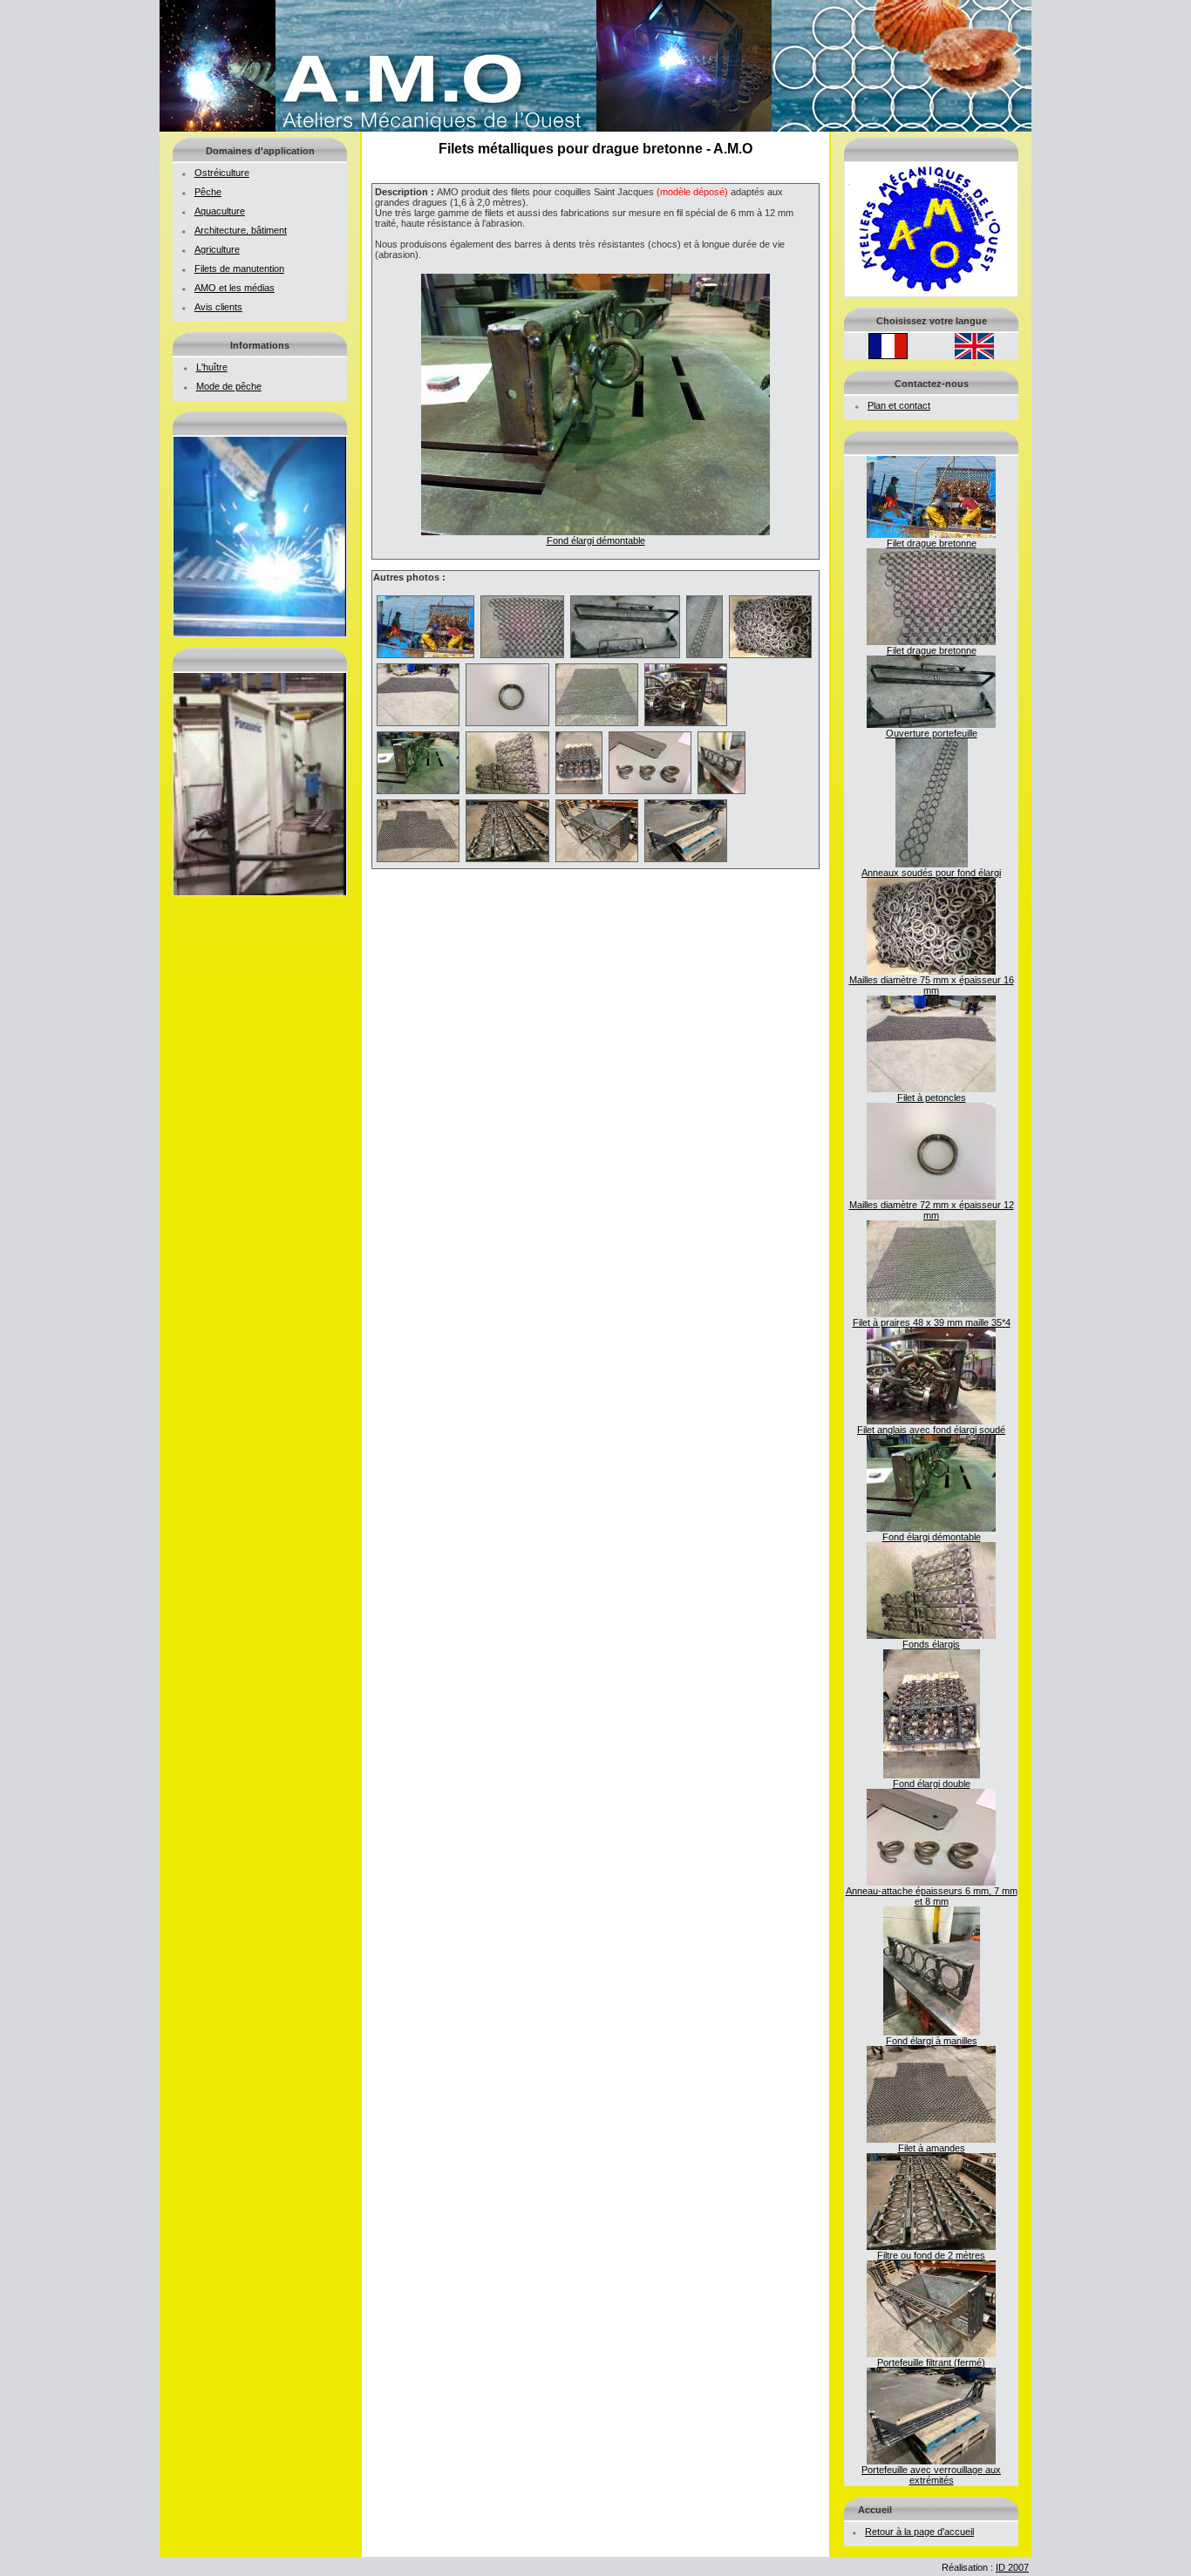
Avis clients (218, 307)
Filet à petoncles (932, 1098)
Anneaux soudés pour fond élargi (931, 873)
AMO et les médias (235, 288)
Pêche (208, 192)
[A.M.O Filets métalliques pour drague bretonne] (595, 128)
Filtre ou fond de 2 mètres (931, 2255)
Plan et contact (899, 405)
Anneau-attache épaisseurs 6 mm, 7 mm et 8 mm (932, 1896)
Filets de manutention (239, 268)
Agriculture (217, 249)
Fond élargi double (932, 1784)
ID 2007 (1012, 2567)
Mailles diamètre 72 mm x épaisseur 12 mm (932, 1210)
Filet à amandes (932, 2148)
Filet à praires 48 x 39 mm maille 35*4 (932, 1322)
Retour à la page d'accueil (919, 2532)
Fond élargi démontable (932, 1537)
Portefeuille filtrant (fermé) (931, 2362)
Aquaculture (220, 211)
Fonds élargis (931, 1644)
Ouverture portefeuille (932, 733)
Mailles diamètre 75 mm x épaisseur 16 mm (932, 985)
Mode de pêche (229, 386)
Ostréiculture (222, 173)
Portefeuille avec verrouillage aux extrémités (931, 2475)
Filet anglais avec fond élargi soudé (931, 1430)
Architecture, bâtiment (241, 230)
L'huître (212, 367)
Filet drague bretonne (932, 543)
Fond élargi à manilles (932, 2041)
